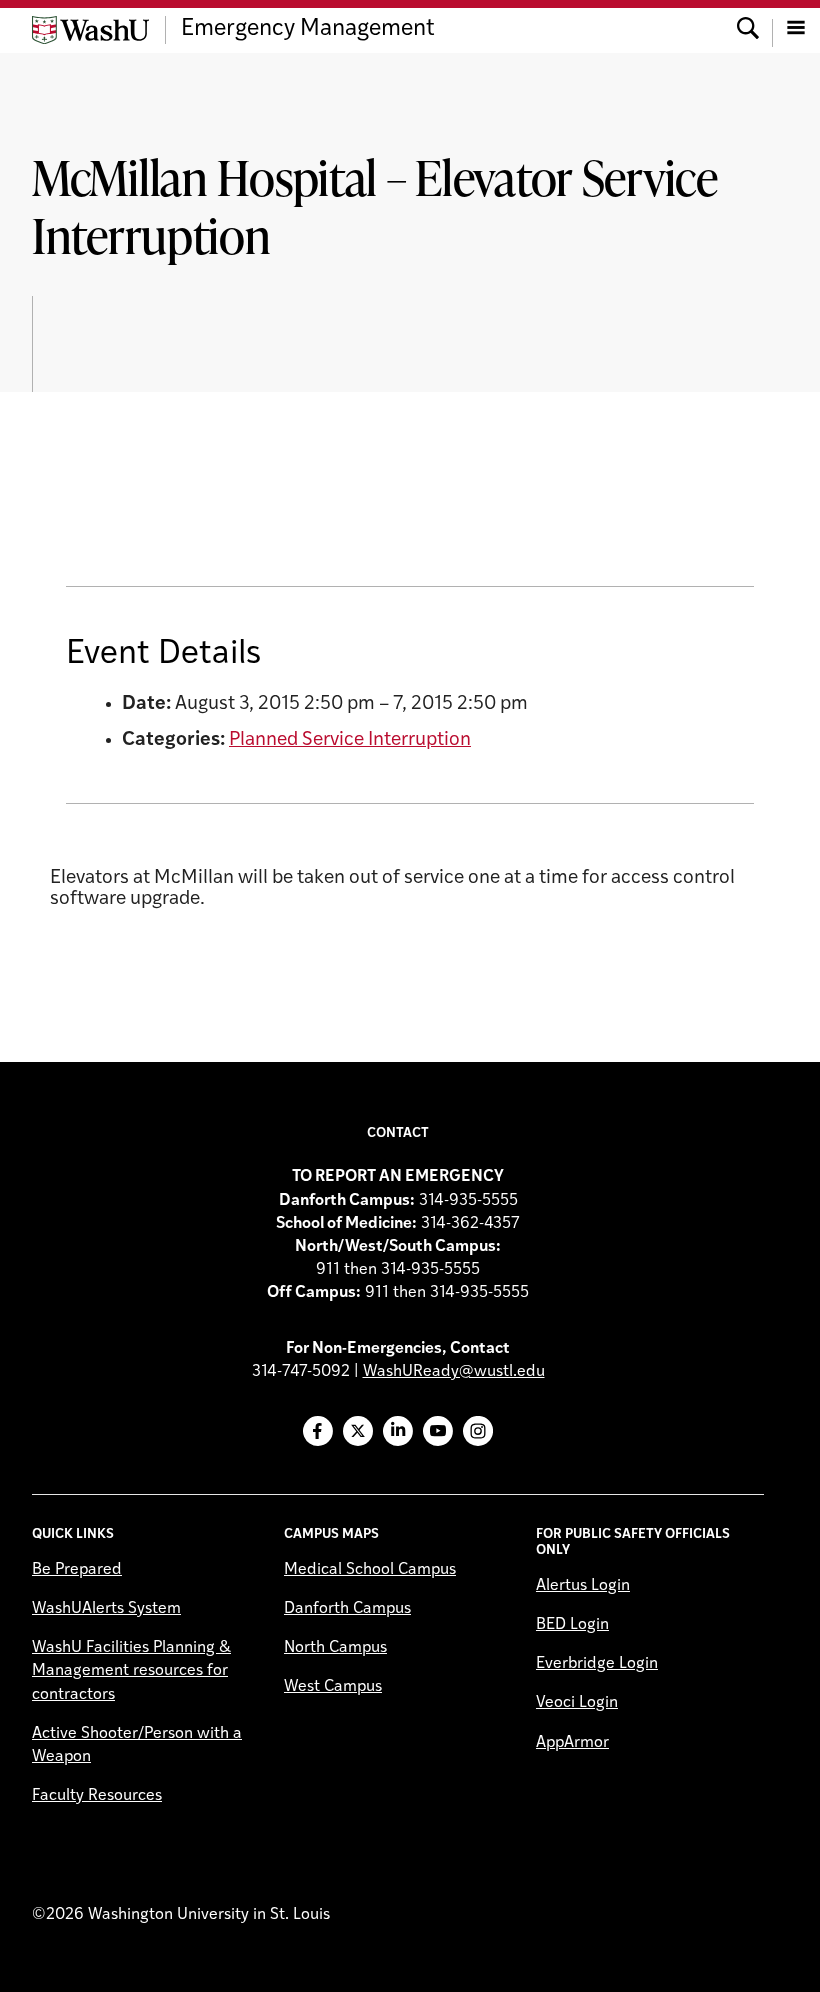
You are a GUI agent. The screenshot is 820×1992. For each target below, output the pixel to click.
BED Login (572, 1625)
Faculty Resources (97, 1796)
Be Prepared (77, 1570)
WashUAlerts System (106, 1609)
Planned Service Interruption (350, 740)
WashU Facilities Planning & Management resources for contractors (131, 1671)
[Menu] (796, 30)
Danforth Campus (347, 1609)
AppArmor (572, 1743)
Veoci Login (577, 1703)
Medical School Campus (370, 1570)
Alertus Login (583, 1586)
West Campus (333, 1687)
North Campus (335, 1648)
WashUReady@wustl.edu (454, 1372)
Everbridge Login (597, 1664)
